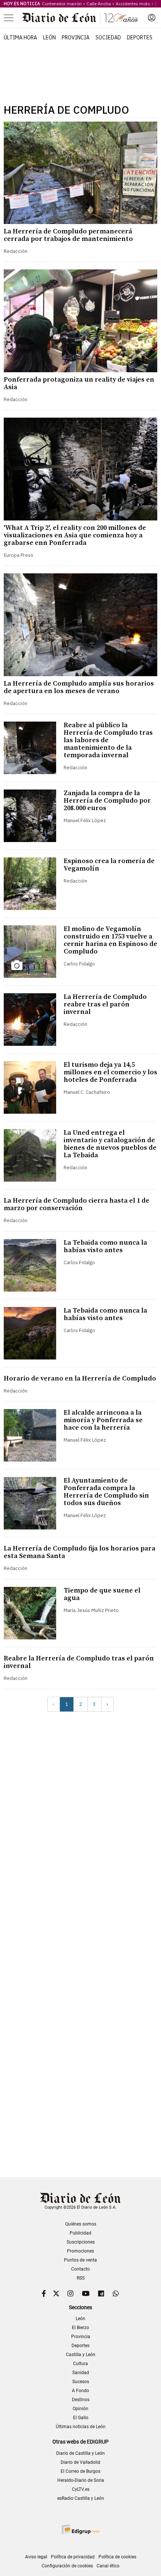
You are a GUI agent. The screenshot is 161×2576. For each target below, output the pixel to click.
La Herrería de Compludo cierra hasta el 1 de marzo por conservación (77, 1204)
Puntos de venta (80, 2260)
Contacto (80, 2269)
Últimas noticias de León (81, 2427)
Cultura (80, 2364)
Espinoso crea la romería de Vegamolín (109, 865)
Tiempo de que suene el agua (102, 1594)
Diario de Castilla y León (80, 2453)
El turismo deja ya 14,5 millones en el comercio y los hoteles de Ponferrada (110, 1072)
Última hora (20, 38)
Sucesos (81, 2382)
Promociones (80, 2251)
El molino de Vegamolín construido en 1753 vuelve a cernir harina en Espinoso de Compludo (110, 940)
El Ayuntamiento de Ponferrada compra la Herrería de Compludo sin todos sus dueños (106, 1492)
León (49, 38)
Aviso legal (36, 2557)
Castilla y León (81, 2355)
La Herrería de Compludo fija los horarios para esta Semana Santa (80, 1552)
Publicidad (80, 2233)
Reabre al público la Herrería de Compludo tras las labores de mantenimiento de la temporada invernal (108, 740)
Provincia (76, 38)
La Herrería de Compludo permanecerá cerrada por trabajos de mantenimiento (68, 235)
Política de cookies (117, 2557)
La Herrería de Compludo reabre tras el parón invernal (105, 1004)
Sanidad (81, 2373)
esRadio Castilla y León (81, 2498)
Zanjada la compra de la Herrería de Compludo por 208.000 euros (107, 801)
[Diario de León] (80, 18)
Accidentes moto (133, 4)
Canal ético (108, 2566)
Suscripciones (81, 2242)
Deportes (140, 38)
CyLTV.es (81, 2489)
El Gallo (81, 2418)
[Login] (152, 18)
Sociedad (108, 38)
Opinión (80, 2409)
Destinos (81, 2400)
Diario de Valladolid (80, 2462)
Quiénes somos (81, 2224)
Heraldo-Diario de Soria (81, 2480)
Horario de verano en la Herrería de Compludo (80, 1378)
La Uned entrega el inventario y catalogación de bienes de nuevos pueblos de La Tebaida (110, 1144)
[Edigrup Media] (80, 2529)
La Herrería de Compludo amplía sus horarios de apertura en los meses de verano (79, 687)
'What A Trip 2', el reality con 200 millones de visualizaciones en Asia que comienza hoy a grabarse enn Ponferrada (75, 535)
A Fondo (80, 2391)
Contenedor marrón (62, 4)
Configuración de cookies (67, 2566)
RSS (81, 2278)
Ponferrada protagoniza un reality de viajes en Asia (79, 383)
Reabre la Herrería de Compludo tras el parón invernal (79, 1662)
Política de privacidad (73, 2557)
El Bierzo (80, 2328)
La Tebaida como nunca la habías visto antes (105, 1246)
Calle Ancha (99, 4)
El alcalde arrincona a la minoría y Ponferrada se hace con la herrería (103, 1420)
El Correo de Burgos (80, 2471)
